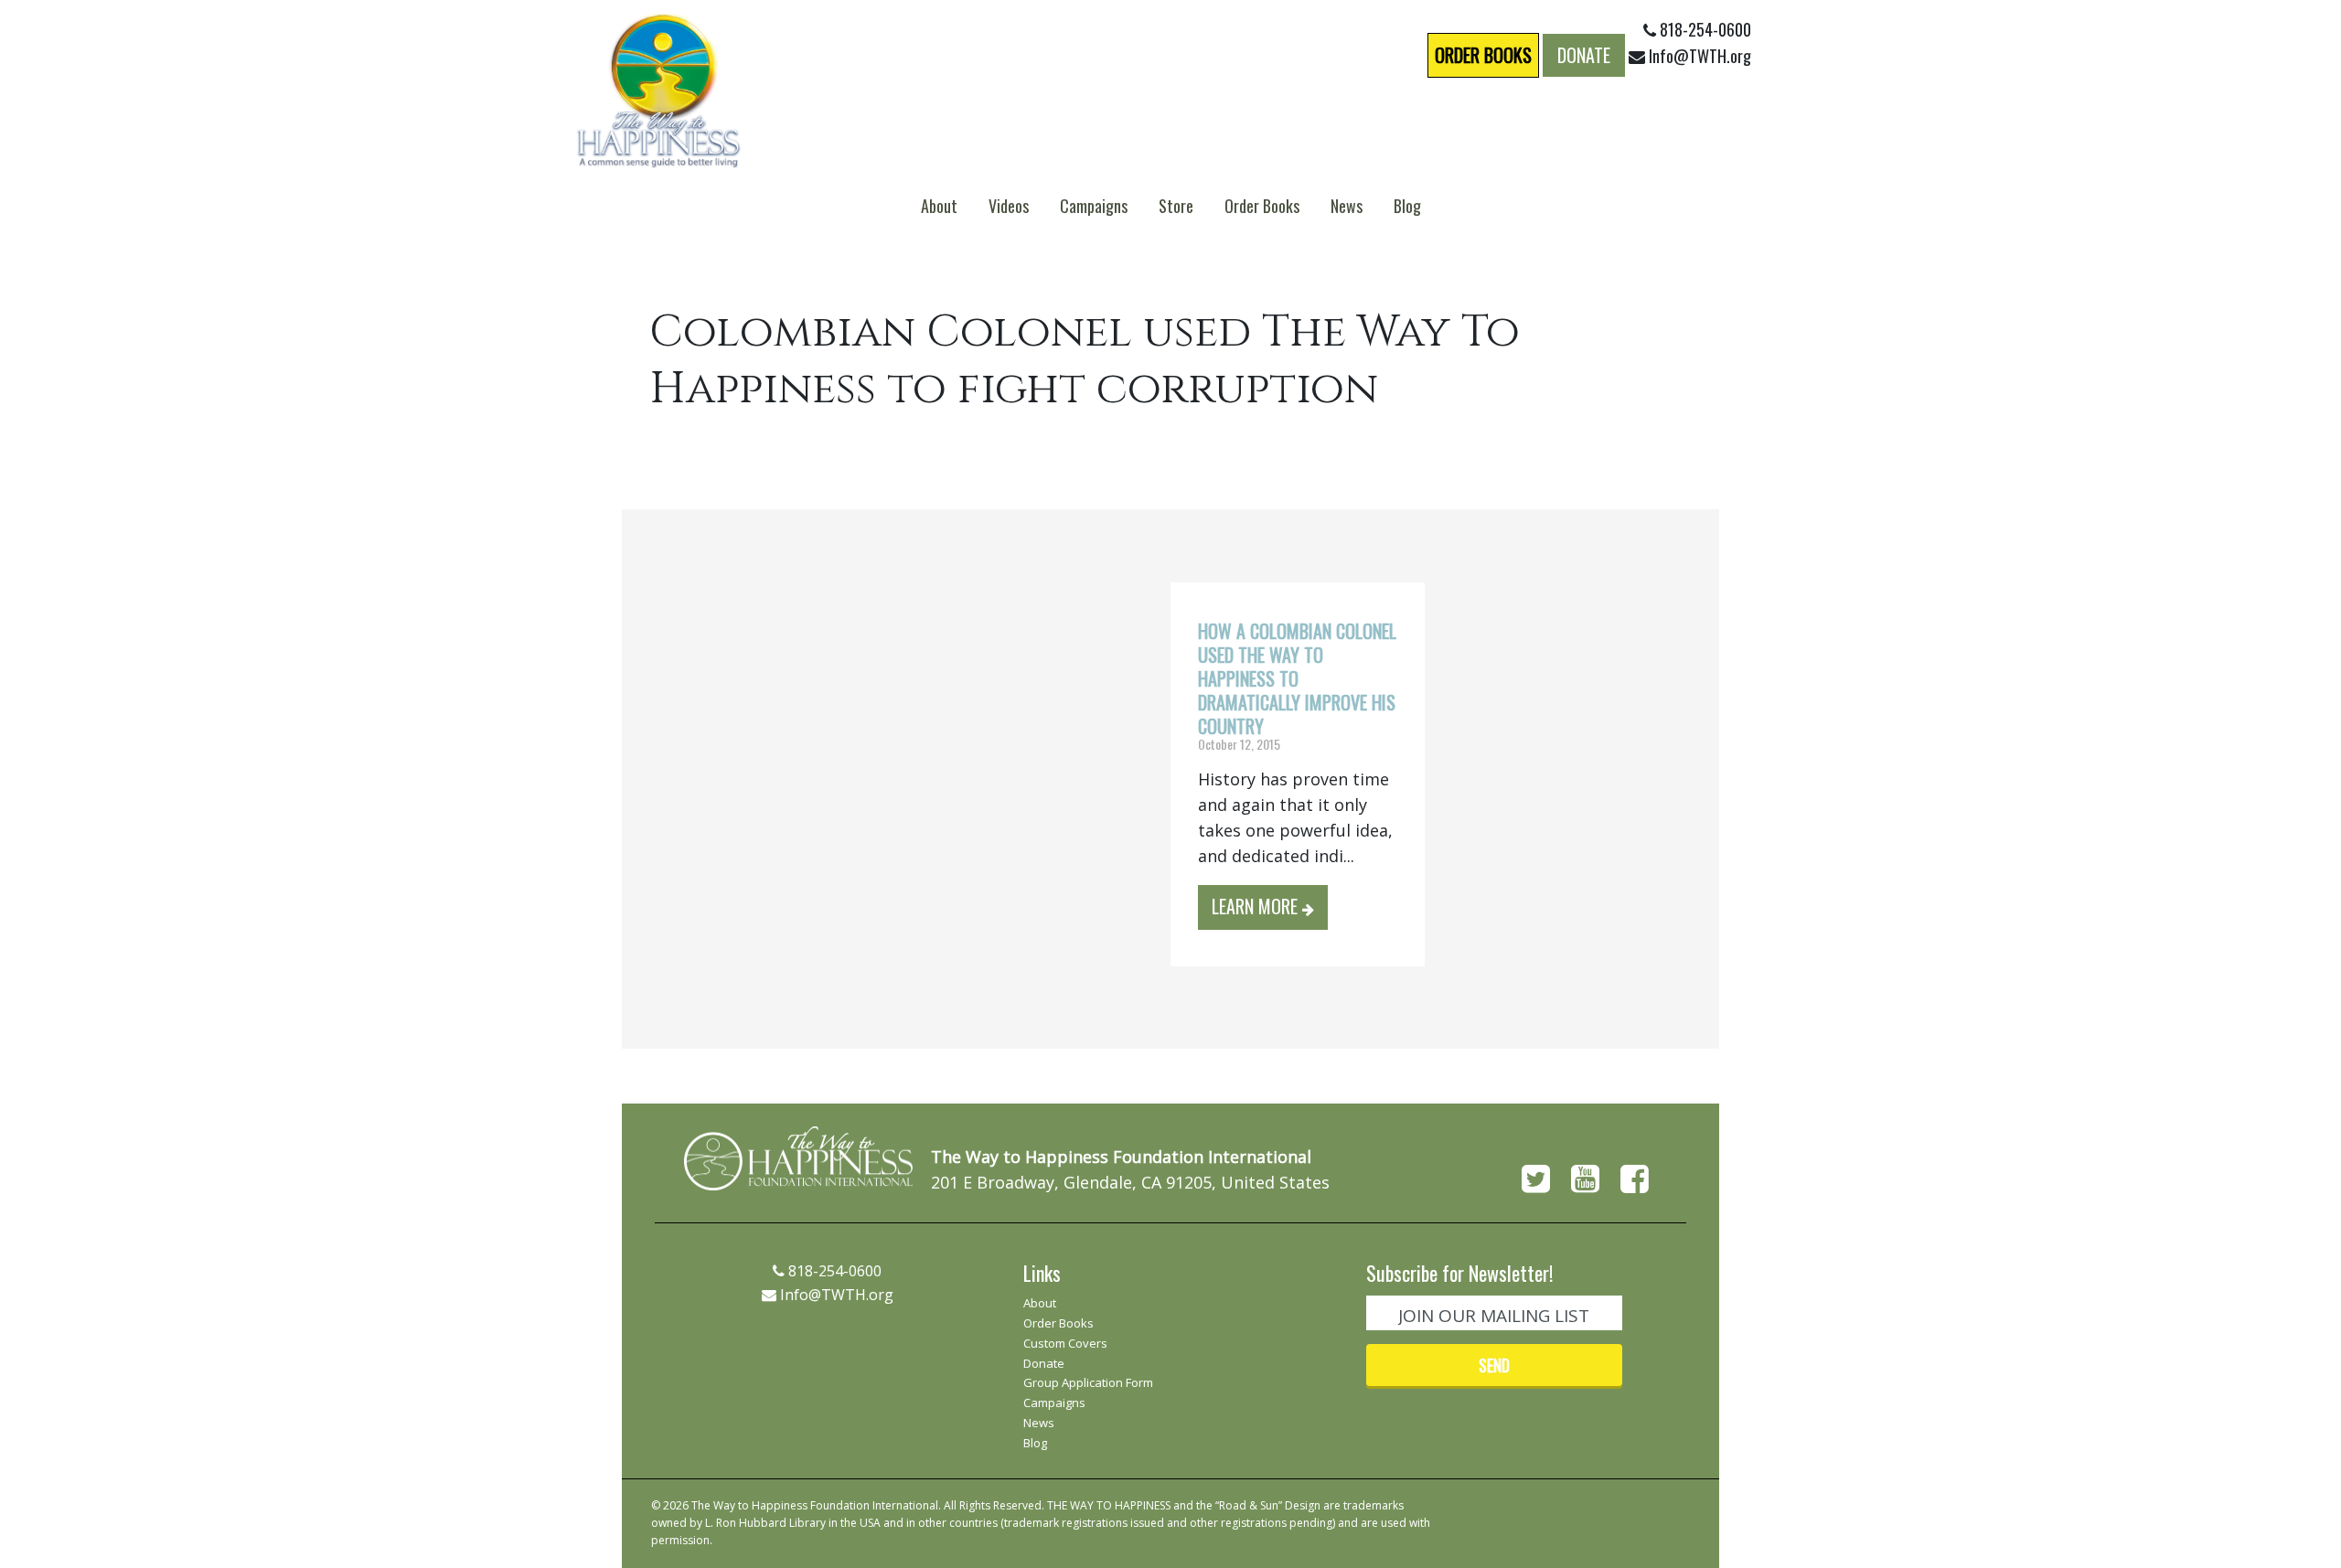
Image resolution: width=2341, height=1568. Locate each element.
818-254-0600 (1704, 29)
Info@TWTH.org (1700, 56)
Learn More (1257, 906)
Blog (1407, 206)
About (939, 206)
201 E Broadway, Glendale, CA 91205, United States (1130, 1182)
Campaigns (1094, 206)
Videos (1009, 206)
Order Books (1483, 55)
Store (1176, 206)
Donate (1584, 55)
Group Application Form (1088, 1383)
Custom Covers (1065, 1344)
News (1347, 206)
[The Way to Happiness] (658, 89)
